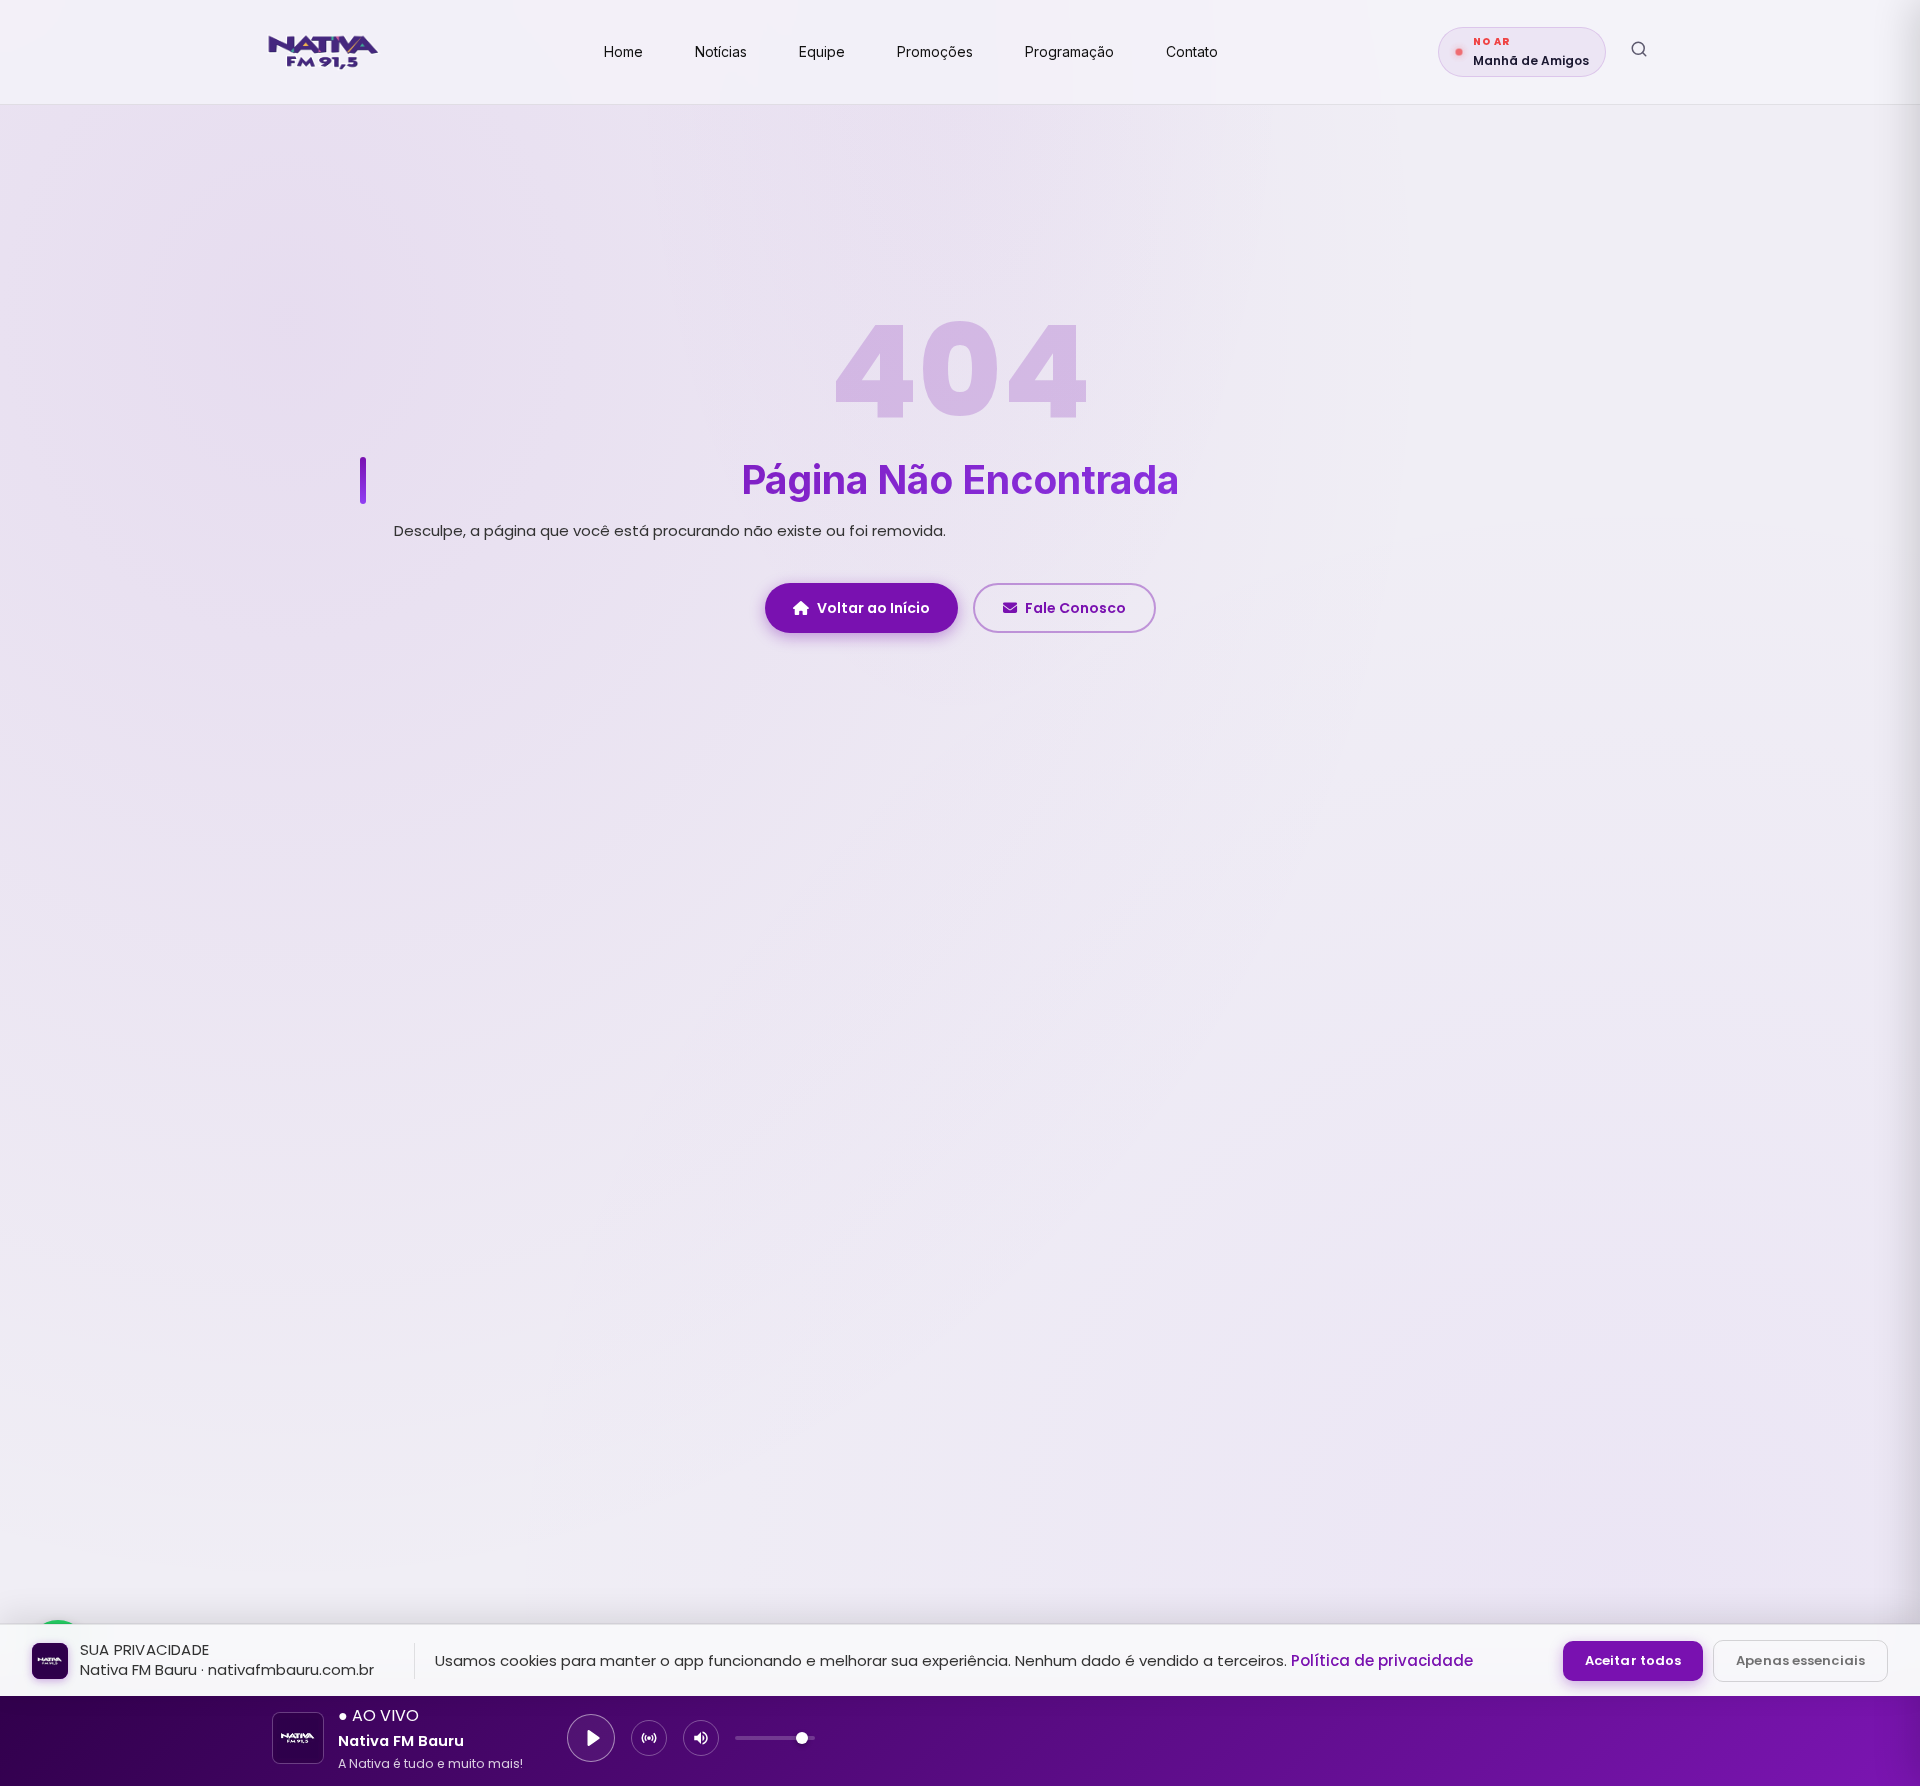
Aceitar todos (1633, 1660)
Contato (1192, 51)
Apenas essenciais (1800, 1660)
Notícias (721, 51)
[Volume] (701, 1738)
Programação (1069, 51)
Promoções (935, 51)
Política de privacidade (1382, 1660)
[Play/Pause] (591, 1738)
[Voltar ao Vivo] (649, 1738)
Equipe (822, 51)
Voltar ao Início (873, 608)
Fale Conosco (1075, 608)
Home (623, 51)
